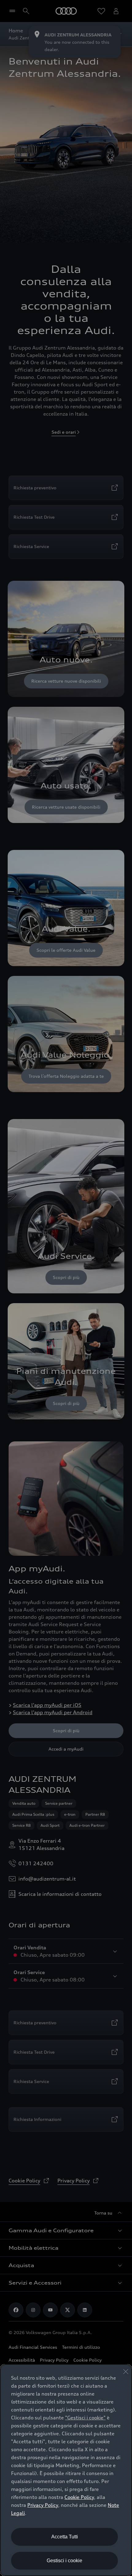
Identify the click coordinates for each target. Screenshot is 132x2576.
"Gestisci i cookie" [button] (85, 2418)
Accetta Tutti (65, 2537)
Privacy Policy (43, 2505)
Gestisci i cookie (64, 2561)
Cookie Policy (79, 2497)
